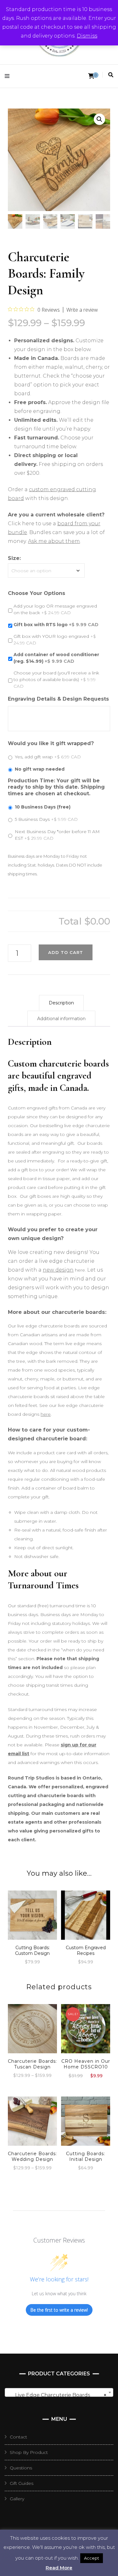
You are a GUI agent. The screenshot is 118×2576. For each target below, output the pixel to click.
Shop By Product (29, 2452)
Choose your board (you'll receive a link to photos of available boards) (56, 679)
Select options (32, 1914)
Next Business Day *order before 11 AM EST (57, 835)
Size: (14, 558)
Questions (21, 2468)
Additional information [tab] (61, 1019)
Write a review (82, 310)
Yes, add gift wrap (48, 757)
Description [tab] (61, 1003)
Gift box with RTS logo (56, 625)
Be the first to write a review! (59, 2310)
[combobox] (59, 2392)
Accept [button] (92, 2558)
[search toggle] (111, 75)
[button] (99, 119)
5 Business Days (46, 819)
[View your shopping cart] (91, 76)
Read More (59, 2568)
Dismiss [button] (87, 36)
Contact (18, 2437)
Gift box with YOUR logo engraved (55, 640)
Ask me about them (54, 541)
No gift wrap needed (40, 769)
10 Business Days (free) (43, 807)
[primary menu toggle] (9, 76)
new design (58, 1270)
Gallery (17, 2499)
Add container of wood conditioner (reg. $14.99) (56, 658)
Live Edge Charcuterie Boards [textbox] (57, 2395)
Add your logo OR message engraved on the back (55, 609)
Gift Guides (22, 2483)
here (46, 1414)
